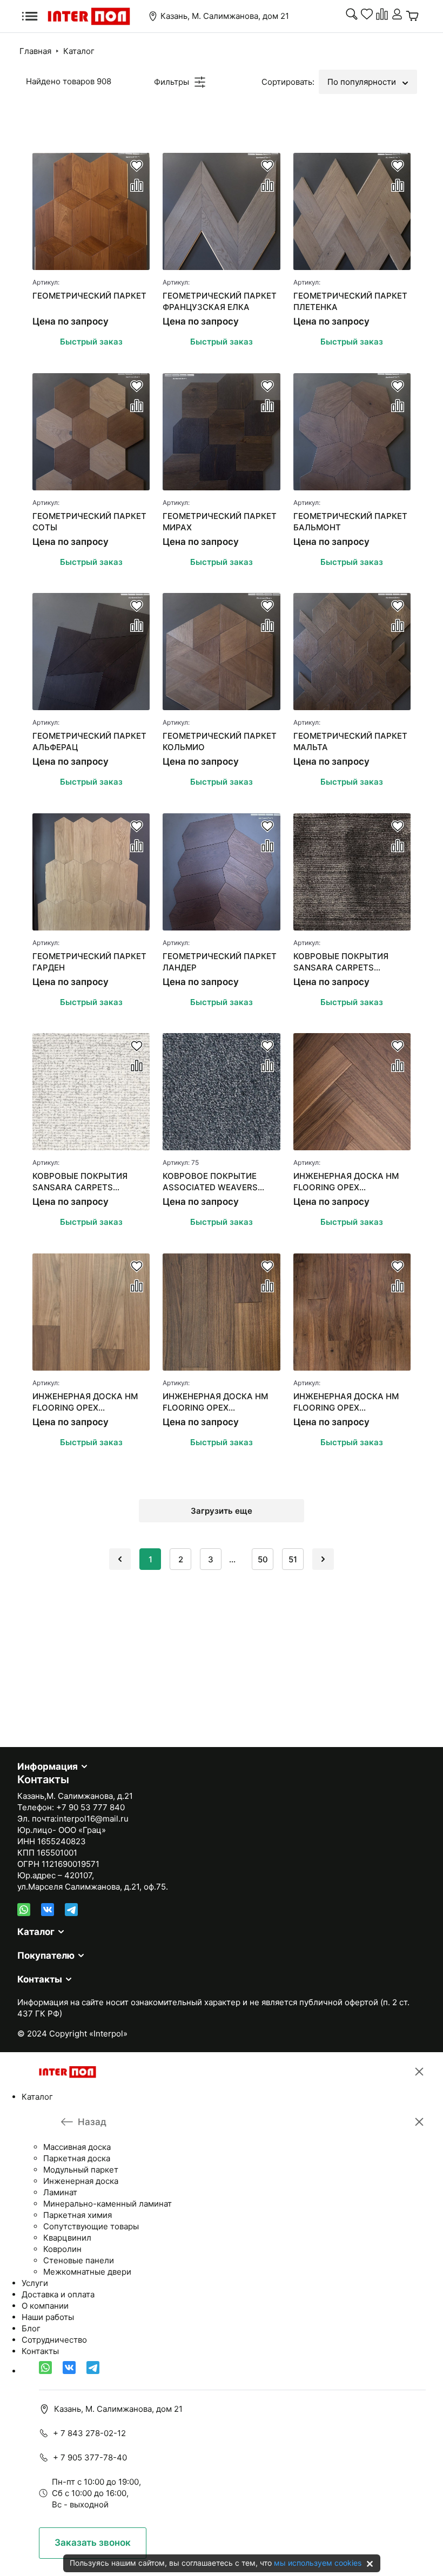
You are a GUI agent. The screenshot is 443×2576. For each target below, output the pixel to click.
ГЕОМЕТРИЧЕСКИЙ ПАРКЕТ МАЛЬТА (350, 741)
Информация (48, 1766)
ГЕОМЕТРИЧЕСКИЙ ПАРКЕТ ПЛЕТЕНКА (350, 301)
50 (263, 1559)
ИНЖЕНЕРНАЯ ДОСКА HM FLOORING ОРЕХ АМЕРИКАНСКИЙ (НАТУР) (346, 1402)
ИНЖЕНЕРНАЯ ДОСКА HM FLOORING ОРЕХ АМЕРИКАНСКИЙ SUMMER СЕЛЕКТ (86, 1402)
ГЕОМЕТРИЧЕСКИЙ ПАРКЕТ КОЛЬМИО (220, 741)
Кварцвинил (67, 2238)
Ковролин (62, 2249)
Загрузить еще (222, 1511)
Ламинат (60, 2192)
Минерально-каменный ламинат (108, 2204)
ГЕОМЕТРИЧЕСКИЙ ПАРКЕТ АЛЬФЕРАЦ (89, 741)
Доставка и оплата (58, 2294)
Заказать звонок (93, 2543)
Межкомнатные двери (87, 2272)
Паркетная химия (78, 2215)
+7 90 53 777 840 (90, 1807)
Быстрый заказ (91, 342)
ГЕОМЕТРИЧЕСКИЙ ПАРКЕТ (89, 296)
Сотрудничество (54, 2340)
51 (293, 1559)
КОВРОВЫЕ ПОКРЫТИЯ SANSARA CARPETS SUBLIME (80, 1182)
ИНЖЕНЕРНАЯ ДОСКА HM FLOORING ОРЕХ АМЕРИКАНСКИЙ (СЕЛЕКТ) (218, 1402)
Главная (35, 51)
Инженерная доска (81, 2181)
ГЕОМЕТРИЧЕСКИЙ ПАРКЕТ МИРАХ (220, 522)
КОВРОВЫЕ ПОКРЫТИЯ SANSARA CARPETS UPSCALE (341, 962)
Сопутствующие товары (91, 2226)
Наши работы (48, 2317)
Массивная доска (77, 2147)
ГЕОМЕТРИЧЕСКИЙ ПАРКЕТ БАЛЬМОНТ (350, 522)
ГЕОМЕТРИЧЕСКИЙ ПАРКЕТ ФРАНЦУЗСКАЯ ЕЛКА (220, 301)
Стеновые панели (79, 2260)
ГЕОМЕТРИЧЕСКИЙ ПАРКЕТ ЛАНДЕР (220, 962)
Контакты (40, 1979)
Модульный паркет (81, 2170)
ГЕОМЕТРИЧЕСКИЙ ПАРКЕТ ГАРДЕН (89, 962)
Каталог (79, 51)
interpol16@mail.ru (93, 1819)
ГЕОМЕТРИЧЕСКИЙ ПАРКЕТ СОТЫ (89, 522)
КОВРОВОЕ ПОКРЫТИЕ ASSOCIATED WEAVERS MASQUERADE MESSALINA (216, 1182)
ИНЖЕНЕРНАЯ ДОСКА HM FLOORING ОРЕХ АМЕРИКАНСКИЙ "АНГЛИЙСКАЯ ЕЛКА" (346, 1182)
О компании (45, 2306)
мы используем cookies (318, 2563)
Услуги (35, 2283)
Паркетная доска (77, 2158)
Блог (31, 2328)
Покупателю (46, 1955)
